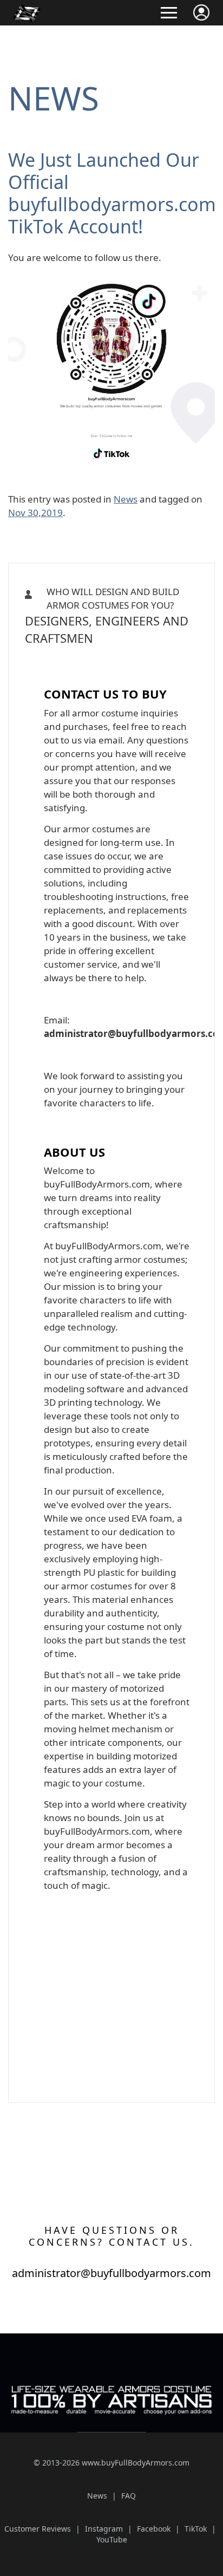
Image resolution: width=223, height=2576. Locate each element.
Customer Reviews (38, 2529)
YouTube (112, 2539)
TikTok (196, 2529)
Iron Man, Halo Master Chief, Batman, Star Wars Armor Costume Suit (111, 663)
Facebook (154, 2529)
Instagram (104, 2529)
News (54, 98)
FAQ (129, 2496)
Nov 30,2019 (35, 513)
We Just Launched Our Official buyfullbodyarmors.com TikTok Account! (112, 193)
